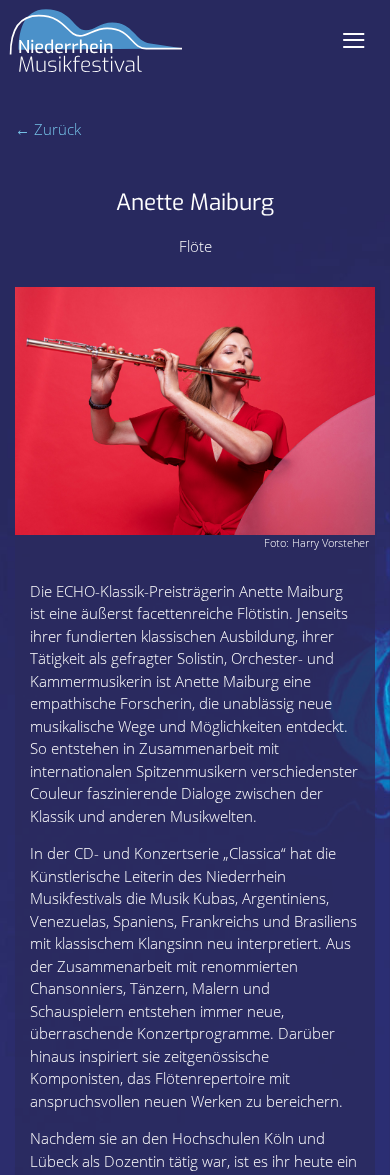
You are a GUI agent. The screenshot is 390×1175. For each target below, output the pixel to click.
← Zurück (48, 129)
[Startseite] (95, 48)
